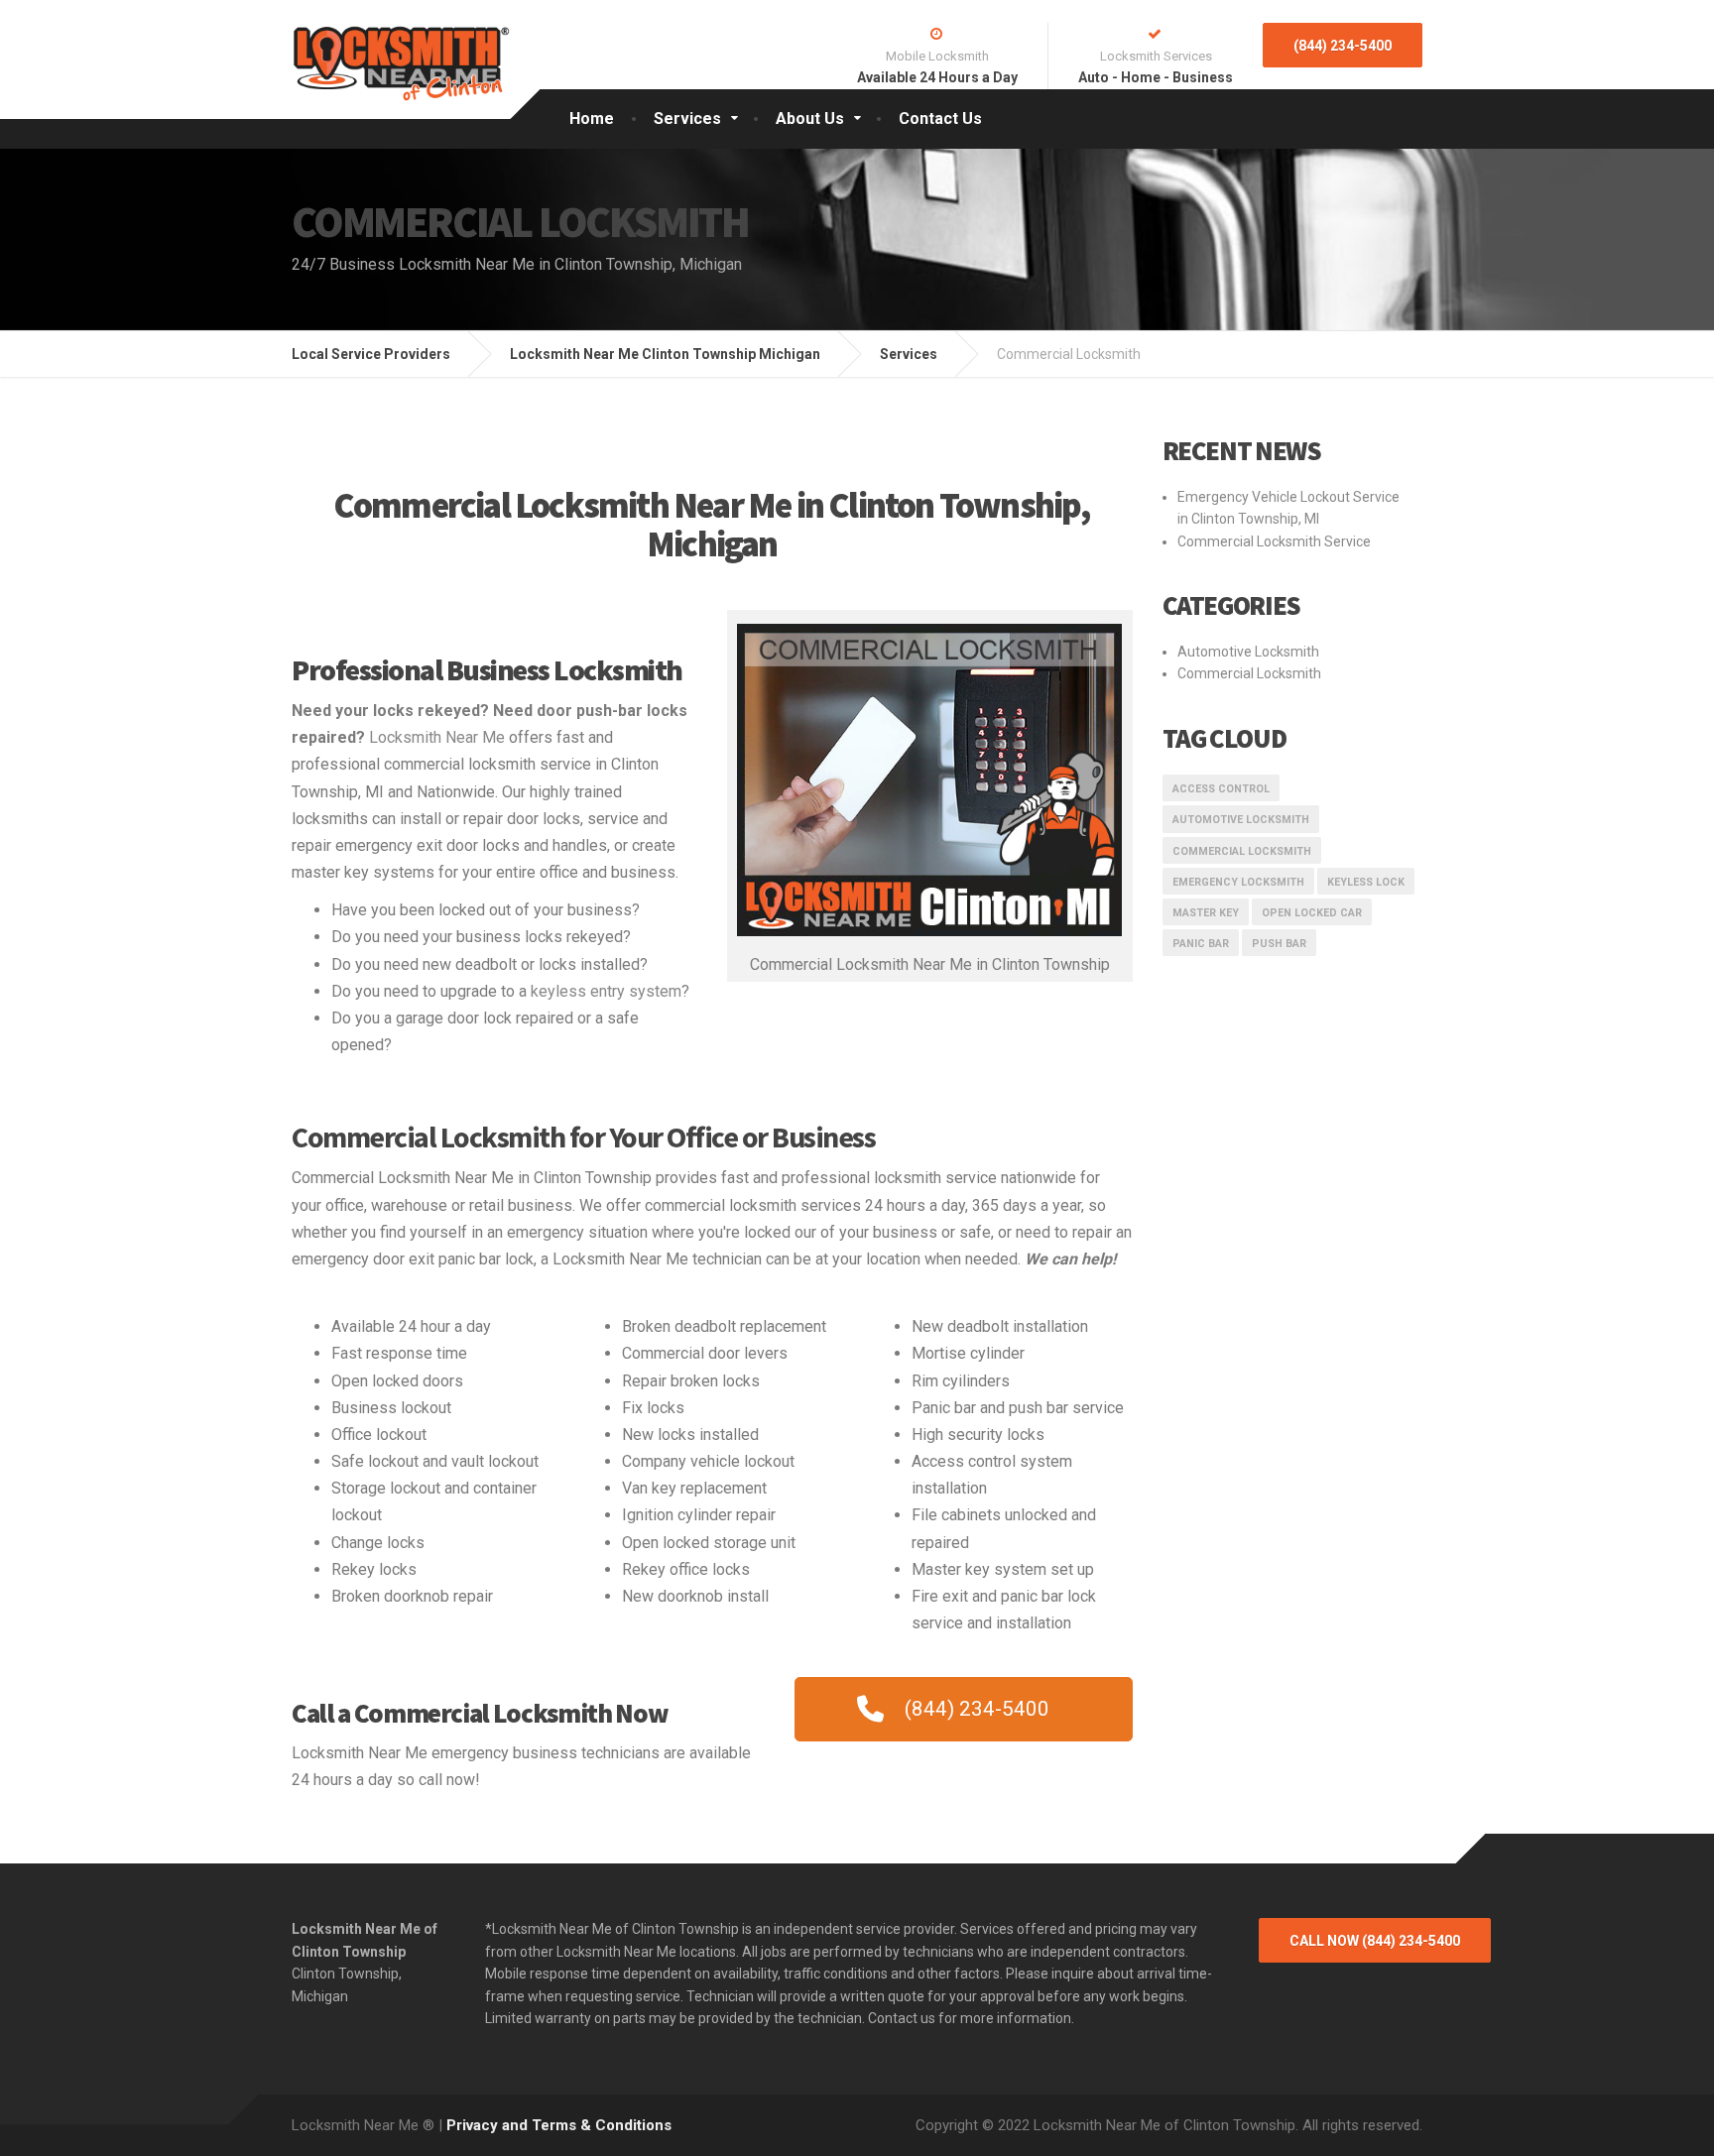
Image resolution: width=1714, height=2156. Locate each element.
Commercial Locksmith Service (1274, 541)
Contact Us (940, 119)
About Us (810, 119)
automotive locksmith (1241, 820)
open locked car (1312, 913)
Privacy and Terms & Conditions (559, 2125)
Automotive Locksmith (1248, 652)
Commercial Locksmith (1249, 673)
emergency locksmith (1238, 882)
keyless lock (1366, 882)
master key (1206, 913)
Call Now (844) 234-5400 (1375, 1941)
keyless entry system (606, 991)
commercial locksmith (1242, 851)
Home (592, 119)
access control (1221, 789)
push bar (1279, 944)
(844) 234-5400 (1343, 46)
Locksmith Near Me (437, 737)
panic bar (1201, 944)
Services (687, 119)
